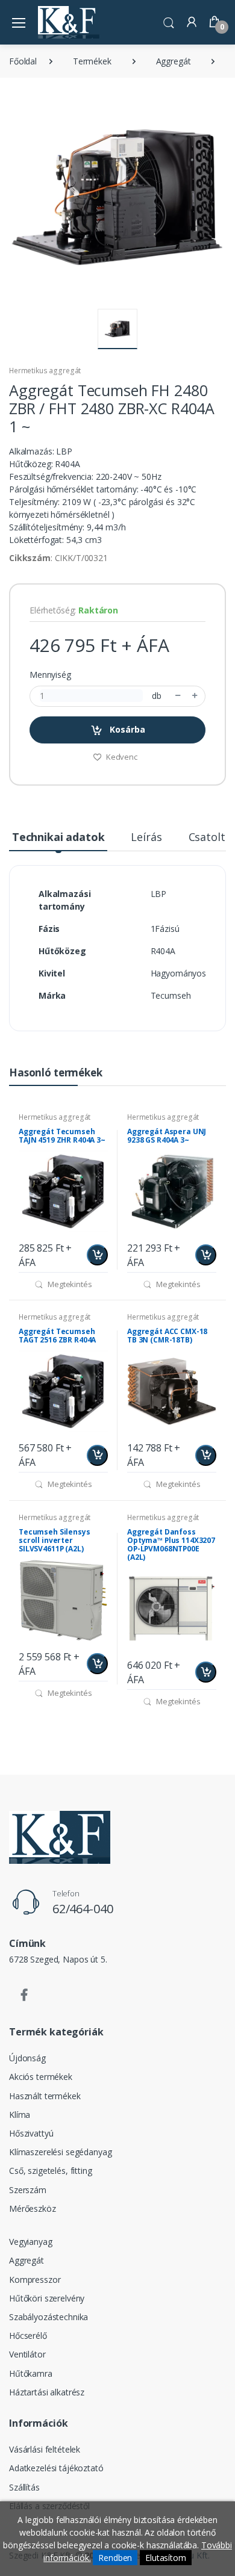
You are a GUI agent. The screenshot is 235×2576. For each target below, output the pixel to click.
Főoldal (23, 61)
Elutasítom (166, 2558)
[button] (169, 21)
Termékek (92, 61)
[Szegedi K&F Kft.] (69, 22)
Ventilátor (27, 2354)
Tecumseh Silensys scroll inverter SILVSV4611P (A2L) (55, 1540)
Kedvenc (121, 757)
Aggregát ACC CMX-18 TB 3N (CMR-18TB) (167, 1336)
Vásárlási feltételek (45, 2449)
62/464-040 (83, 1909)
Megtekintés (69, 1284)
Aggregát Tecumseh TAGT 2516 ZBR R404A (57, 1336)
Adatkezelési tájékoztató (56, 2468)
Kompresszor (35, 2280)
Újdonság (27, 2058)
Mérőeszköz (33, 2208)
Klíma (20, 2115)
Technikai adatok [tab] (58, 837)
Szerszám (28, 2190)
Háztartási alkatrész (47, 2392)
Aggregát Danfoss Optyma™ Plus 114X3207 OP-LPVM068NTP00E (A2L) (171, 1544)
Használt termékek (45, 2096)
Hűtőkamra (31, 2373)
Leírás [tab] (146, 837)
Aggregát (174, 61)
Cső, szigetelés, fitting (51, 2171)
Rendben (115, 2558)
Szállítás (24, 2487)
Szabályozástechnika (49, 2317)
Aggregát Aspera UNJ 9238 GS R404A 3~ (167, 1136)
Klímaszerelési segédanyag (60, 2152)
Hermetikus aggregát (45, 371)
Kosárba (126, 729)
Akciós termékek (41, 2077)
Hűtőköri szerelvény (47, 2298)
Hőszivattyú (31, 2133)
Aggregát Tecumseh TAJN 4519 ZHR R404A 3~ (62, 1136)
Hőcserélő (28, 2335)
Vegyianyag (31, 2242)
